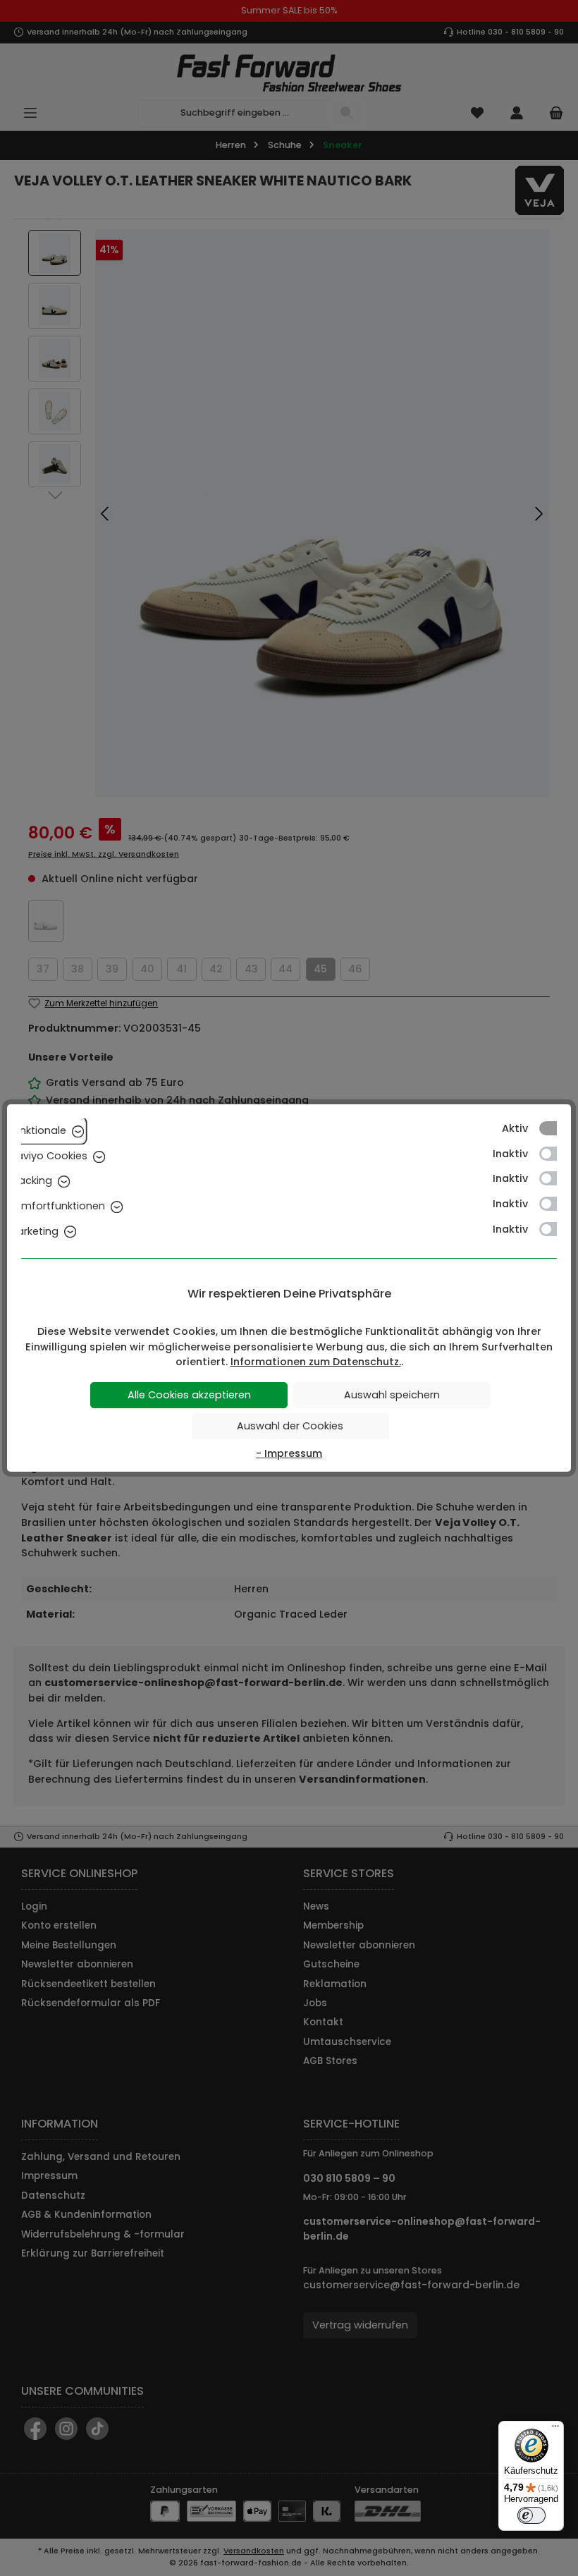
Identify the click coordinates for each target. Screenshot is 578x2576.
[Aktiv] (555, 1128)
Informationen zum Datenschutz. (316, 1362)
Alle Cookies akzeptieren (189, 1395)
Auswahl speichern (392, 1395)
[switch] (531, 2515)
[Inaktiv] (555, 1154)
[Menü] (555, 2429)
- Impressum (289, 1453)
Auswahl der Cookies (290, 1426)
